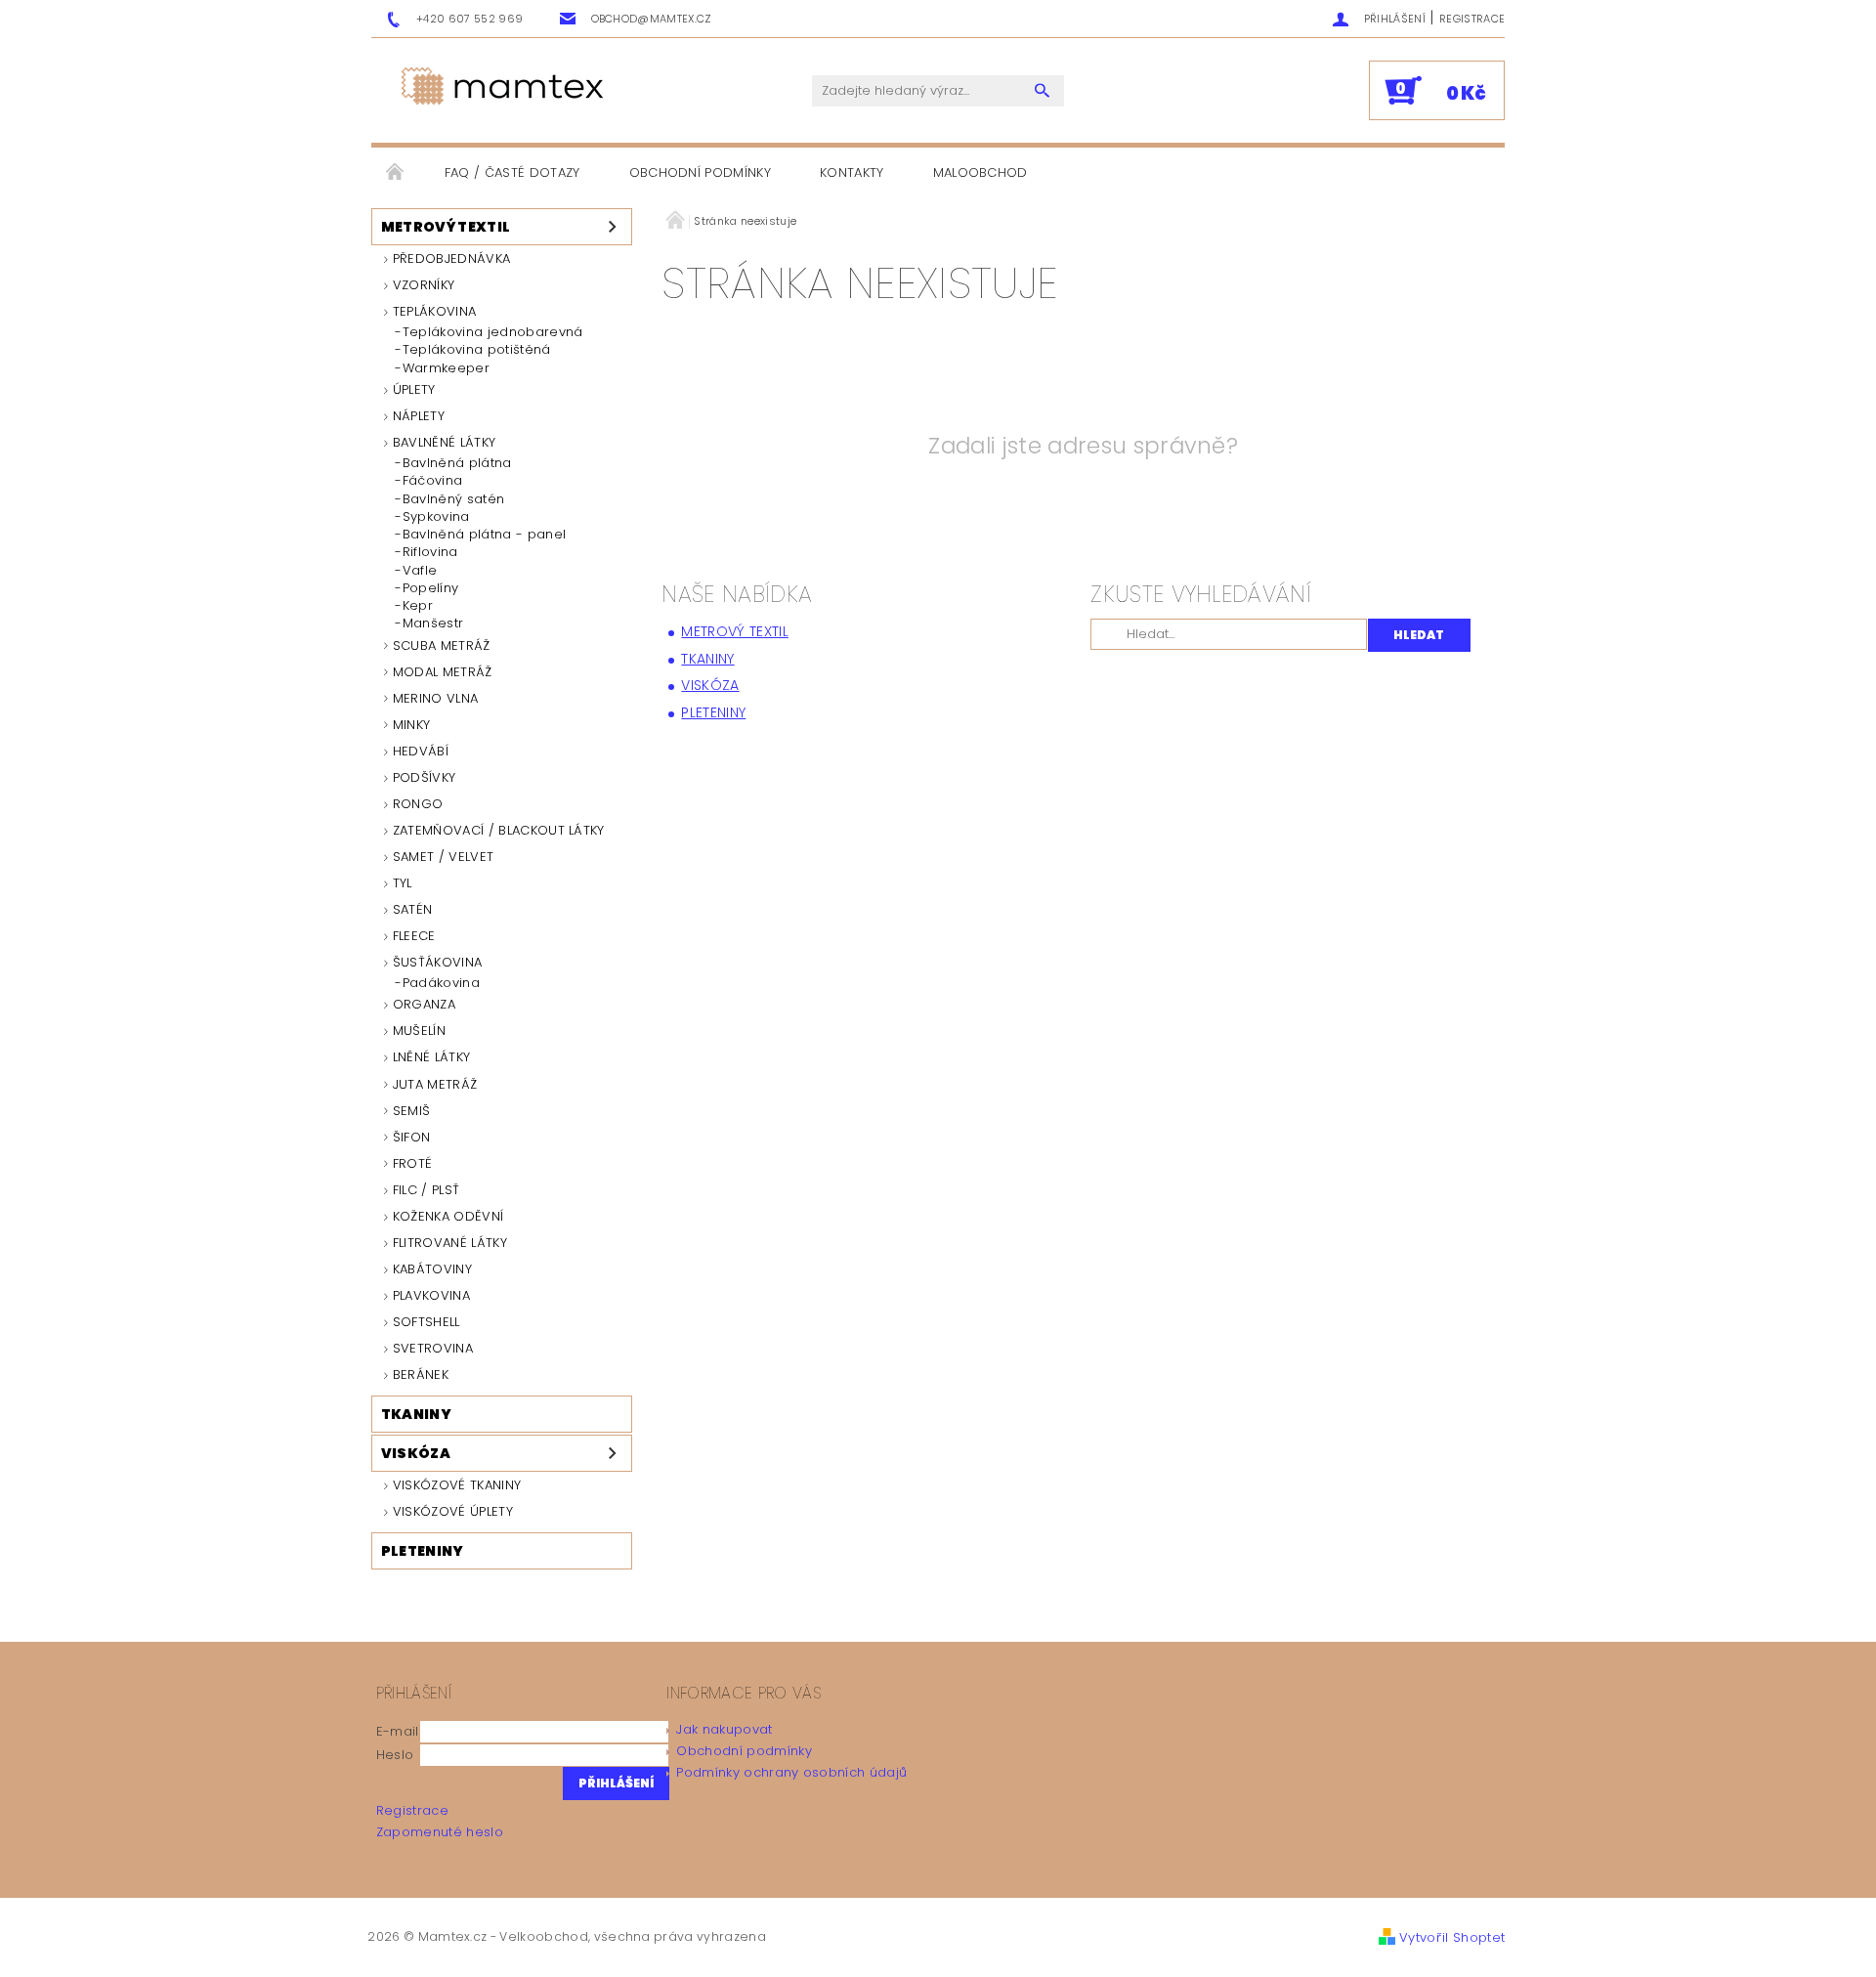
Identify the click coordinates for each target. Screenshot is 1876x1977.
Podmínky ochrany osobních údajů (791, 1772)
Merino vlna (436, 698)
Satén (413, 909)
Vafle (420, 571)
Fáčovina (433, 481)
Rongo (418, 804)
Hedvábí (421, 751)
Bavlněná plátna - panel (484, 535)
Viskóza (416, 1453)
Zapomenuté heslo (440, 1832)
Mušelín (419, 1031)
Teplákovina (435, 311)
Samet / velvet (443, 857)
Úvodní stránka (396, 173)
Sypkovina (436, 517)
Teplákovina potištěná (477, 350)
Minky (412, 725)
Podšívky (425, 777)
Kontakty (852, 172)
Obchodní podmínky (700, 172)
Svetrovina (433, 1348)
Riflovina (430, 552)
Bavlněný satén (453, 499)
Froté (413, 1163)
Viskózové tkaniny (457, 1485)
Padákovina (441, 983)
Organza (424, 1004)
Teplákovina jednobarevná (493, 332)
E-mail (398, 1731)
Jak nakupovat (724, 1729)
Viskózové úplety (453, 1511)
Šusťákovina (438, 962)
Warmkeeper (446, 368)
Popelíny (431, 588)
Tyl (403, 883)
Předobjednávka (451, 258)
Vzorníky (424, 285)
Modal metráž (443, 672)
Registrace (1472, 19)
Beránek (421, 1375)
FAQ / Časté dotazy (512, 172)
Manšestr (433, 623)
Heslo (395, 1755)
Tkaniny (416, 1414)
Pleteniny (423, 1551)
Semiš (412, 1111)
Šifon (412, 1137)
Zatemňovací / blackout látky (499, 830)
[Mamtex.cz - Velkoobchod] (504, 87)
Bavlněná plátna (457, 463)
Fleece (414, 936)
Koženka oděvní (448, 1216)
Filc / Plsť (426, 1190)
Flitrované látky (450, 1243)
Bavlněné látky (444, 442)
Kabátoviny (432, 1269)
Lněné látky (432, 1057)
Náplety (419, 416)
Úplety (414, 389)
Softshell (426, 1322)
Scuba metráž (442, 645)
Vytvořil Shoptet (1452, 1937)
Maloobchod (981, 172)
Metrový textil (446, 227)
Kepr (418, 606)
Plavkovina (431, 1295)
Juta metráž (435, 1084)
